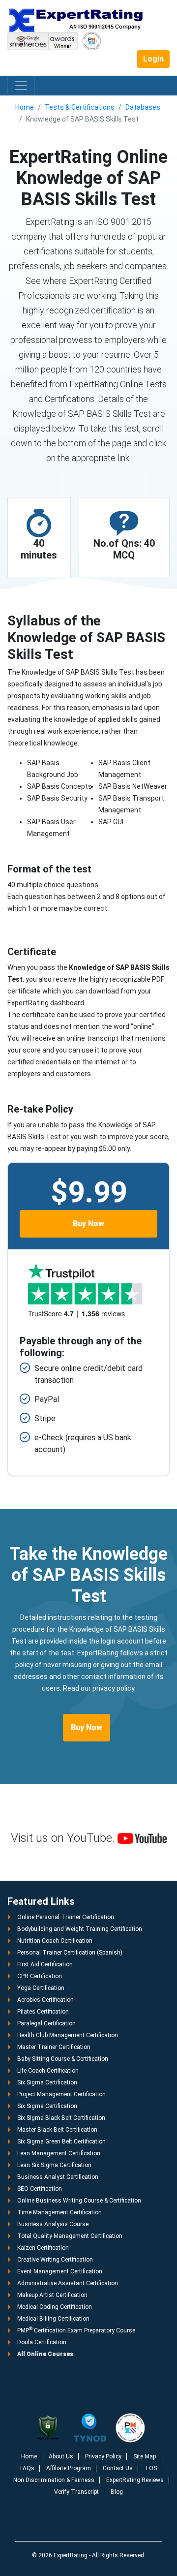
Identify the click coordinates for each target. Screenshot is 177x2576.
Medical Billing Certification (53, 2319)
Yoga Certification (41, 1988)
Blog (117, 2492)
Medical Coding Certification (55, 2307)
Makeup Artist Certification (52, 2295)
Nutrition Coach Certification (55, 1941)
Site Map (145, 2456)
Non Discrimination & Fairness (54, 2480)
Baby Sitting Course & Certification (63, 2059)
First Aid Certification (45, 1964)
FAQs (27, 2468)
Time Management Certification (59, 2212)
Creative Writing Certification (55, 2260)
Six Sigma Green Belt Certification (61, 2141)
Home (25, 107)
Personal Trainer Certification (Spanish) (70, 1953)
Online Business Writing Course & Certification (79, 2201)
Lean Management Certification (59, 2153)
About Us (61, 2456)
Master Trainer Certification (54, 2047)
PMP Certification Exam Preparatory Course (76, 2330)
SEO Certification (40, 2189)
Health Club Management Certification (68, 2035)
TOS (151, 2468)
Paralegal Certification (46, 2023)
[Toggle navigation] (21, 86)
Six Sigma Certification (47, 2082)
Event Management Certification (60, 2271)
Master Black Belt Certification (57, 2130)
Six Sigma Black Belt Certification (61, 2118)
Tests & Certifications (80, 107)
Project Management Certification (61, 2094)
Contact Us (118, 2468)
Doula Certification (42, 2342)
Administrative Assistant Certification (68, 2283)
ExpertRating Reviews (135, 2480)
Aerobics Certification (45, 2000)
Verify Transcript (76, 2492)
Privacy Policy (103, 2456)
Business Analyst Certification (58, 2177)
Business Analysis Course (53, 2224)
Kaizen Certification (43, 2248)
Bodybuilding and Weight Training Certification (80, 1929)
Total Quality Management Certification (70, 2236)
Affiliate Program (69, 2468)
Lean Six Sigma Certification (54, 2165)
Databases (143, 107)
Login (153, 59)
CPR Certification (40, 1976)
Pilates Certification (43, 2012)
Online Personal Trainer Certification (66, 1917)
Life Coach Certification (48, 2071)
